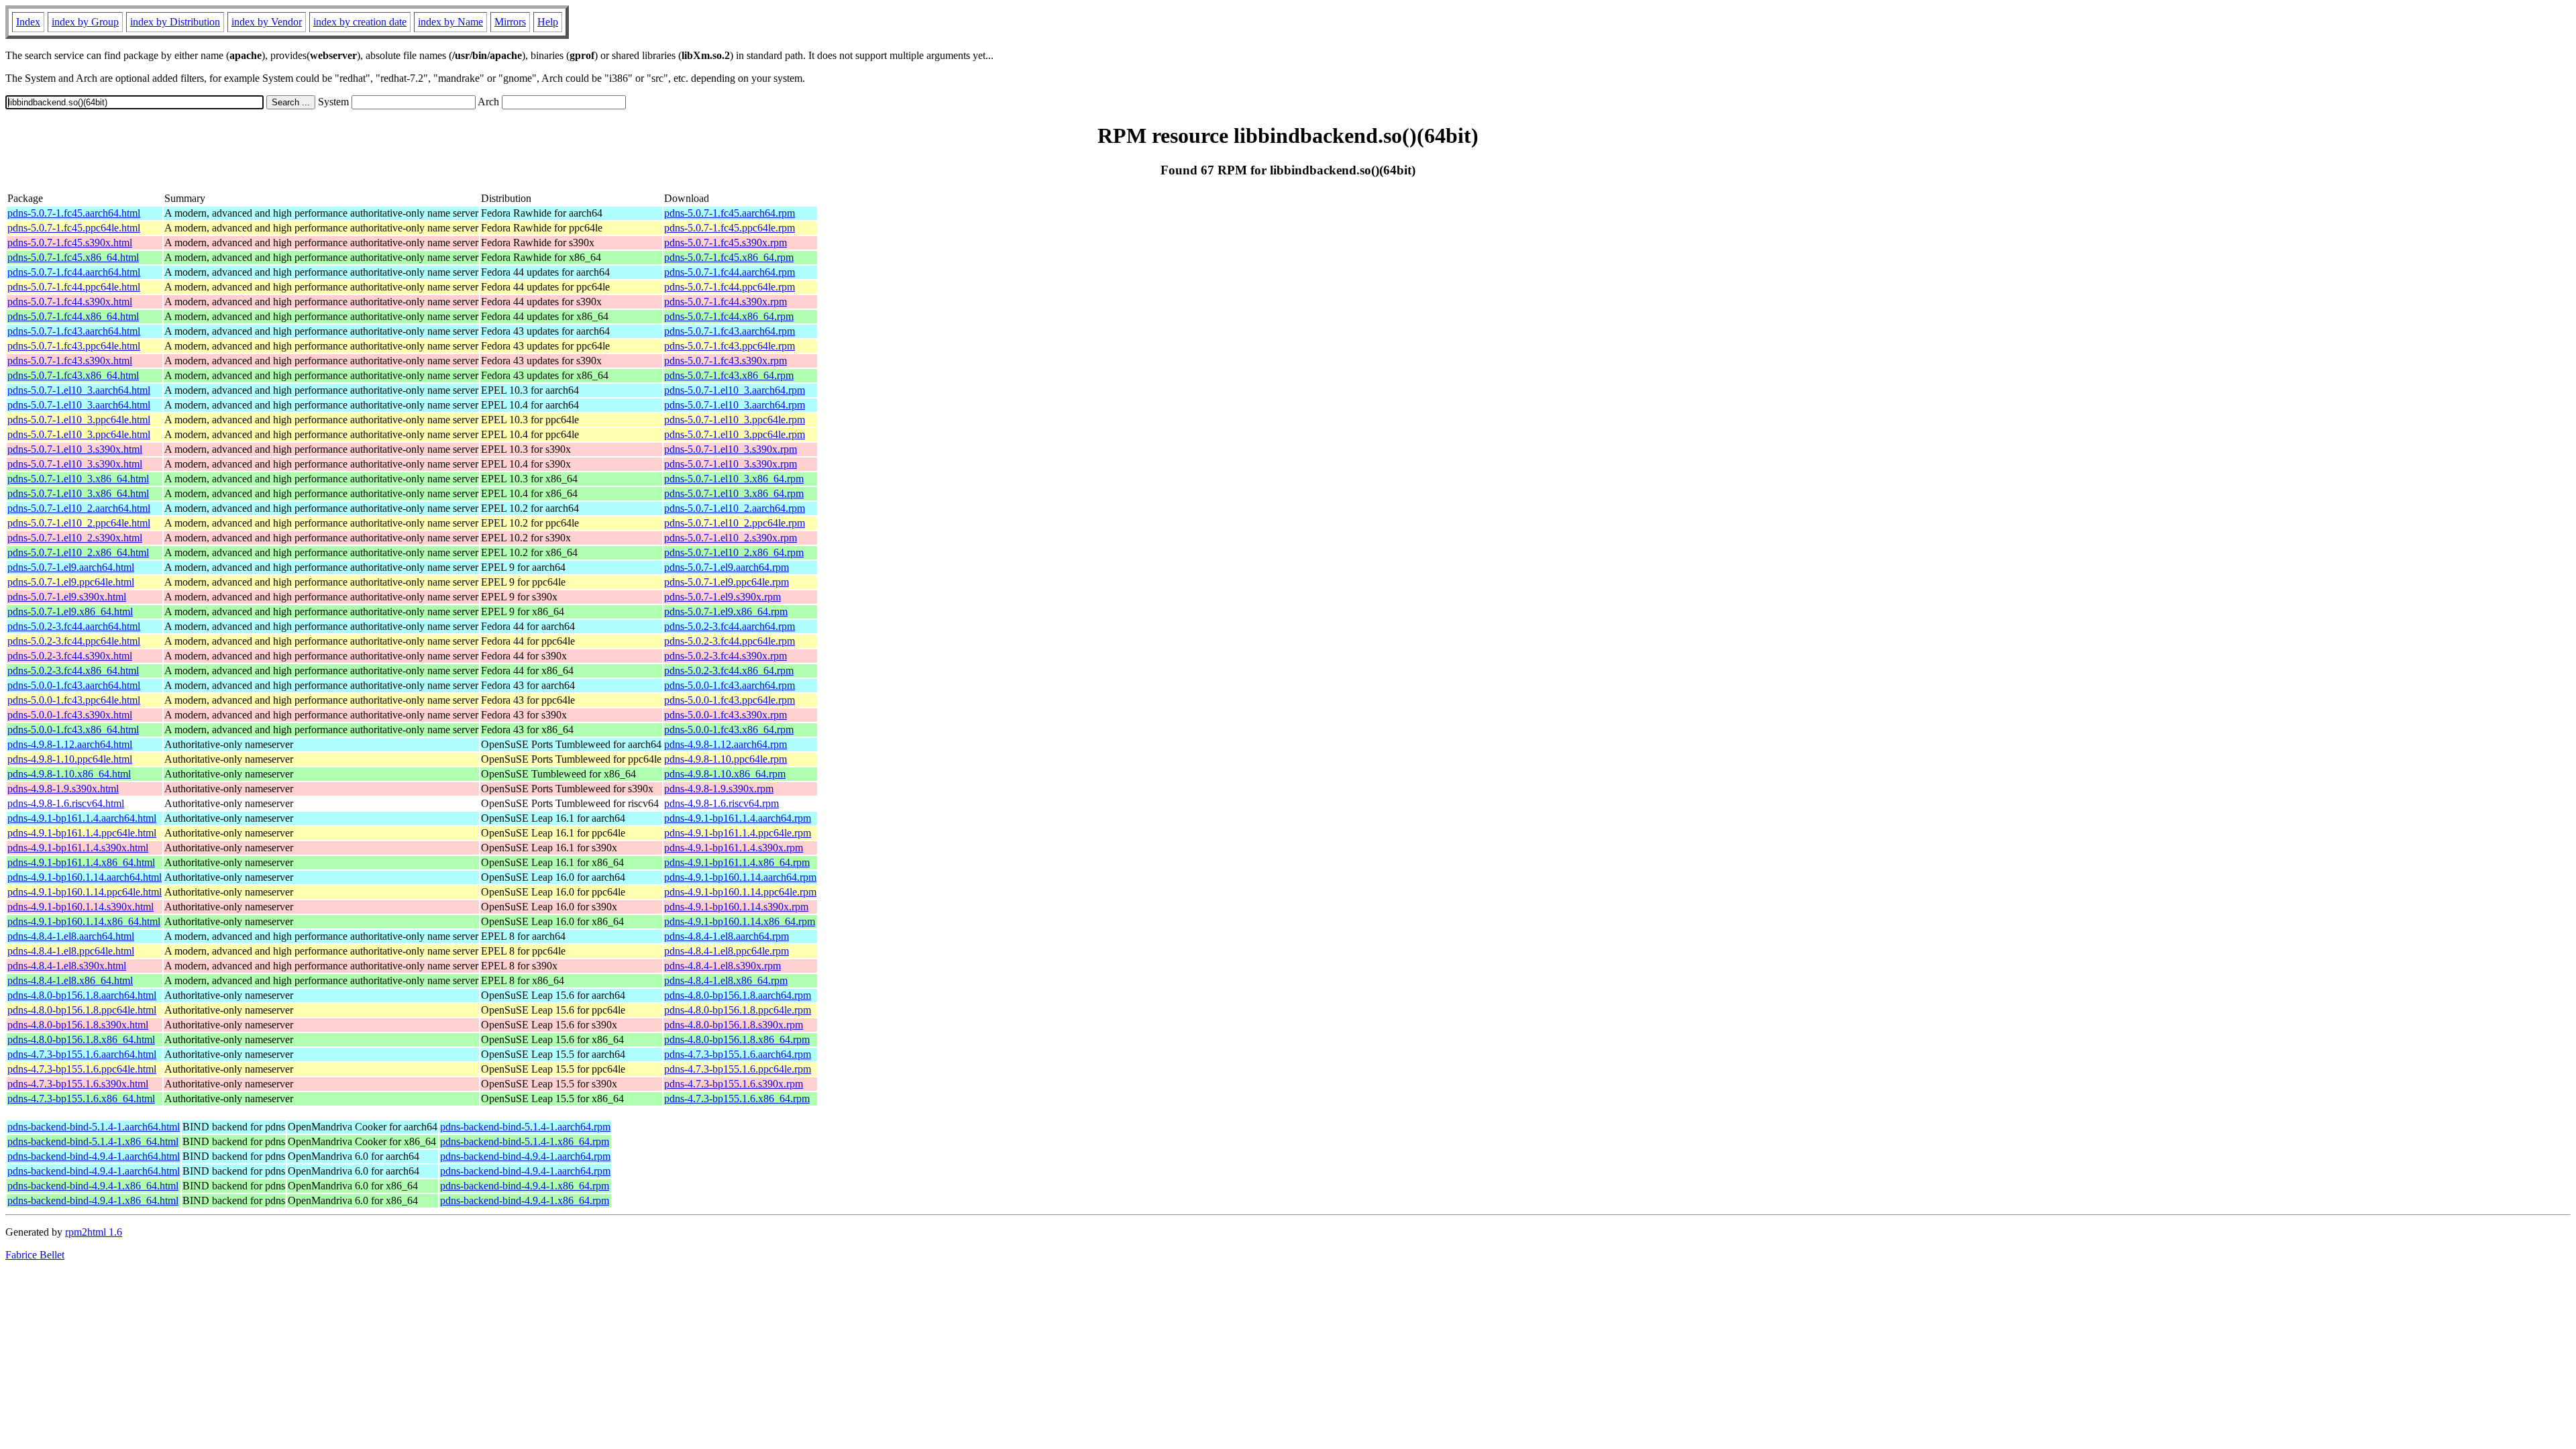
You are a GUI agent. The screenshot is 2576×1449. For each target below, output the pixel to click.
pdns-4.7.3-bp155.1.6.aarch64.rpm (738, 1054)
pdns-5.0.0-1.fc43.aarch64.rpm (730, 685)
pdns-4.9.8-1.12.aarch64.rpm (726, 744)
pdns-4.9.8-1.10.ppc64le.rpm (726, 759)
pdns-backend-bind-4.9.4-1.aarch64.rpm (525, 1156)
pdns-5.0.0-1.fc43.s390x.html (70, 715)
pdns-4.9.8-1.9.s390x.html (63, 789)
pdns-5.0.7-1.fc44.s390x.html (70, 302)
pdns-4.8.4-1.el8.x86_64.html (70, 980)
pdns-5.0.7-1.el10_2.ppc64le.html (79, 523)
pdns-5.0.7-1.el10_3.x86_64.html (78, 479)
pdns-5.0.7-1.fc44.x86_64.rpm (729, 316)
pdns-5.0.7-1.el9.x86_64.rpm (726, 611)
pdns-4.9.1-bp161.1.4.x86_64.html (81, 862)
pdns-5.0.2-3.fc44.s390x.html (70, 656)
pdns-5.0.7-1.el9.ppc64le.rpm (727, 582)
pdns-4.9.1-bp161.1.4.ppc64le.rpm (738, 833)
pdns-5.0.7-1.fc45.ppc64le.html (74, 228)
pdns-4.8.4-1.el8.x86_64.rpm (726, 980)
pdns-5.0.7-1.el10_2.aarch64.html (79, 508)
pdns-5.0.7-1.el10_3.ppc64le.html (79, 420)
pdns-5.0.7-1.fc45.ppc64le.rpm (730, 228)
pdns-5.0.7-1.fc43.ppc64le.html (74, 346)
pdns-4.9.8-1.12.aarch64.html (70, 744)
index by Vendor (267, 22)
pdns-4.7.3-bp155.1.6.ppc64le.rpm (738, 1069)
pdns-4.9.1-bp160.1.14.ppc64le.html (85, 892)
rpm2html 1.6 (94, 1232)
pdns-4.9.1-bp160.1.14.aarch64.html (85, 877)
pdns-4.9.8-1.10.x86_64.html (69, 774)
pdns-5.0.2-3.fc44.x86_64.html (73, 670)
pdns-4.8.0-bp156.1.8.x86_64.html (81, 1039)
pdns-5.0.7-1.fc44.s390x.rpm (726, 302)
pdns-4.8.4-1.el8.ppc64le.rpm (727, 951)
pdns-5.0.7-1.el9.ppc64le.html (71, 582)
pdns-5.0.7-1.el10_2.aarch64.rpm (735, 508)
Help (548, 22)
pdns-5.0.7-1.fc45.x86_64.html (73, 257)
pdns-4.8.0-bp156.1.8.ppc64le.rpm (738, 1010)
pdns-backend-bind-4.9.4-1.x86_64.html (93, 1186)
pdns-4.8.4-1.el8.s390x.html (67, 966)
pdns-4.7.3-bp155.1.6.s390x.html (78, 1084)
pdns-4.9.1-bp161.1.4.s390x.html (78, 848)
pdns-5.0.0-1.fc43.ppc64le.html (74, 700)
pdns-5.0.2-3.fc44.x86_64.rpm (729, 670)
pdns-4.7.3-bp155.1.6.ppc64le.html (82, 1069)
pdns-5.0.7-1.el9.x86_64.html (70, 611)
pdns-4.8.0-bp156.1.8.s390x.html (78, 1025)
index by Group (85, 22)
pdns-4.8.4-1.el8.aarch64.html (71, 936)
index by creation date (360, 22)
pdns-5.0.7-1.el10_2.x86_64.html (78, 552)
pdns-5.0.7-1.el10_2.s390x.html (75, 538)
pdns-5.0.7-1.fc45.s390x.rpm (726, 243)
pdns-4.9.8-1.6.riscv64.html (66, 803)
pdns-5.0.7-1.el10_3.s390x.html (75, 449)
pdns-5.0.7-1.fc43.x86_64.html (73, 375)
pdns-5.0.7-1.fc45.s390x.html (70, 243)
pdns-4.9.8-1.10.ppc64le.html (70, 759)
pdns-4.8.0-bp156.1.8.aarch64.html (82, 995)
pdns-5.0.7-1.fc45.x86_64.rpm (729, 257)
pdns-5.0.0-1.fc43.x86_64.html (73, 730)
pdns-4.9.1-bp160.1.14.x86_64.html (84, 921)
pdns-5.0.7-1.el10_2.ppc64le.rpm (735, 523)
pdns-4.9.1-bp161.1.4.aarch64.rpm (738, 818)
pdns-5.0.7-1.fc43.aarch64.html (74, 331)
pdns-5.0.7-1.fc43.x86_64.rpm (729, 375)
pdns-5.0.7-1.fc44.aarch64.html (74, 272)
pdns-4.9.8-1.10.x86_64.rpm (725, 774)
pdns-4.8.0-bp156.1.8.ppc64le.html (82, 1010)
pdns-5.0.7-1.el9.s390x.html (67, 597)
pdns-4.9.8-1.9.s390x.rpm (719, 789)
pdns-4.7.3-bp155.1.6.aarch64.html (82, 1054)
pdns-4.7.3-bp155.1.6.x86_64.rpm (737, 1098)
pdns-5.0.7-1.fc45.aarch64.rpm (730, 213)
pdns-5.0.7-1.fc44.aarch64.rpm (730, 272)
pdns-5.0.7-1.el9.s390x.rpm (722, 597)
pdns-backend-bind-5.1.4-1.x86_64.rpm (525, 1141)
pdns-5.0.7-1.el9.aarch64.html (71, 567)
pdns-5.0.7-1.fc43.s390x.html (70, 361)
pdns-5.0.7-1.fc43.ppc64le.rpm (730, 346)
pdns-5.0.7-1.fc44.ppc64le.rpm (730, 287)
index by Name (450, 22)
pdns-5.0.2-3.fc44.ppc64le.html (74, 641)
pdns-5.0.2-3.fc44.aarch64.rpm (730, 626)
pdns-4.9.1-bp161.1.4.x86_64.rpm (737, 862)
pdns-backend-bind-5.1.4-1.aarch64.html (94, 1127)
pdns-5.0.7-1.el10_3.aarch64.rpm (735, 390)
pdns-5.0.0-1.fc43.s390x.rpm (726, 715)
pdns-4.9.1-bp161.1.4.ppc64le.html (82, 833)
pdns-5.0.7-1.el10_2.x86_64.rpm (734, 552)
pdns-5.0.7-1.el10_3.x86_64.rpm (734, 479)
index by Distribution (175, 22)
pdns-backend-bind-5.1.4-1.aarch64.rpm (525, 1127)
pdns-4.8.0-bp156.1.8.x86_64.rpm (737, 1039)
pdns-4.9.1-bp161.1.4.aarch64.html (82, 818)
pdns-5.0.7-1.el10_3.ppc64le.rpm (735, 420)
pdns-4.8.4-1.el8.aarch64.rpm (727, 936)
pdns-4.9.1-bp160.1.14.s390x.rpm (736, 907)
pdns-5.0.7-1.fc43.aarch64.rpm (730, 331)
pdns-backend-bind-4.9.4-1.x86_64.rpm (525, 1186)
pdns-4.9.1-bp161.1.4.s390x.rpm (734, 848)
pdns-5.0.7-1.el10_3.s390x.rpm (731, 449)
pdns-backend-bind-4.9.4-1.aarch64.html (94, 1156)
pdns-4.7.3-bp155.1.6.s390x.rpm (734, 1084)
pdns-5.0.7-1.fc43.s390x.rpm (726, 361)
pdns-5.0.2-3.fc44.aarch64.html (74, 626)
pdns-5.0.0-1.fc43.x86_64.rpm (729, 730)
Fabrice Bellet (35, 1255)
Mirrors (510, 22)
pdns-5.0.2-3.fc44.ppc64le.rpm (730, 641)
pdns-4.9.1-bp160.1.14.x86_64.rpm (740, 921)
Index (28, 22)
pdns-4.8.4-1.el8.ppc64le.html (71, 951)
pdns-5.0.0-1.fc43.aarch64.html (74, 685)
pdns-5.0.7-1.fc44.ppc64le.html (74, 287)
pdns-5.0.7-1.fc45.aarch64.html (74, 213)
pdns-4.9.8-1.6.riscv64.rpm (721, 803)
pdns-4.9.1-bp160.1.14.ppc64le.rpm (740, 892)
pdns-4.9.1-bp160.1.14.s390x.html (80, 907)
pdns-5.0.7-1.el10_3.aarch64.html (79, 390)
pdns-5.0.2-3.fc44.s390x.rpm (726, 656)
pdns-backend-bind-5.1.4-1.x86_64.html (93, 1141)
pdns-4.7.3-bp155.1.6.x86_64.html (81, 1098)
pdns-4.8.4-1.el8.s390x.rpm (722, 966)
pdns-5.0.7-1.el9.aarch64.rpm (727, 567)
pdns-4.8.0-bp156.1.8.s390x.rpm (734, 1025)
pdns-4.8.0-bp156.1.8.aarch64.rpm (738, 995)
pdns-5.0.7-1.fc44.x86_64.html (73, 316)
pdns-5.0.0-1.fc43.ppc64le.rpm (730, 700)
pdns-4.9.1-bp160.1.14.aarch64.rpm (740, 877)
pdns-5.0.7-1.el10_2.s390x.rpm (731, 538)
